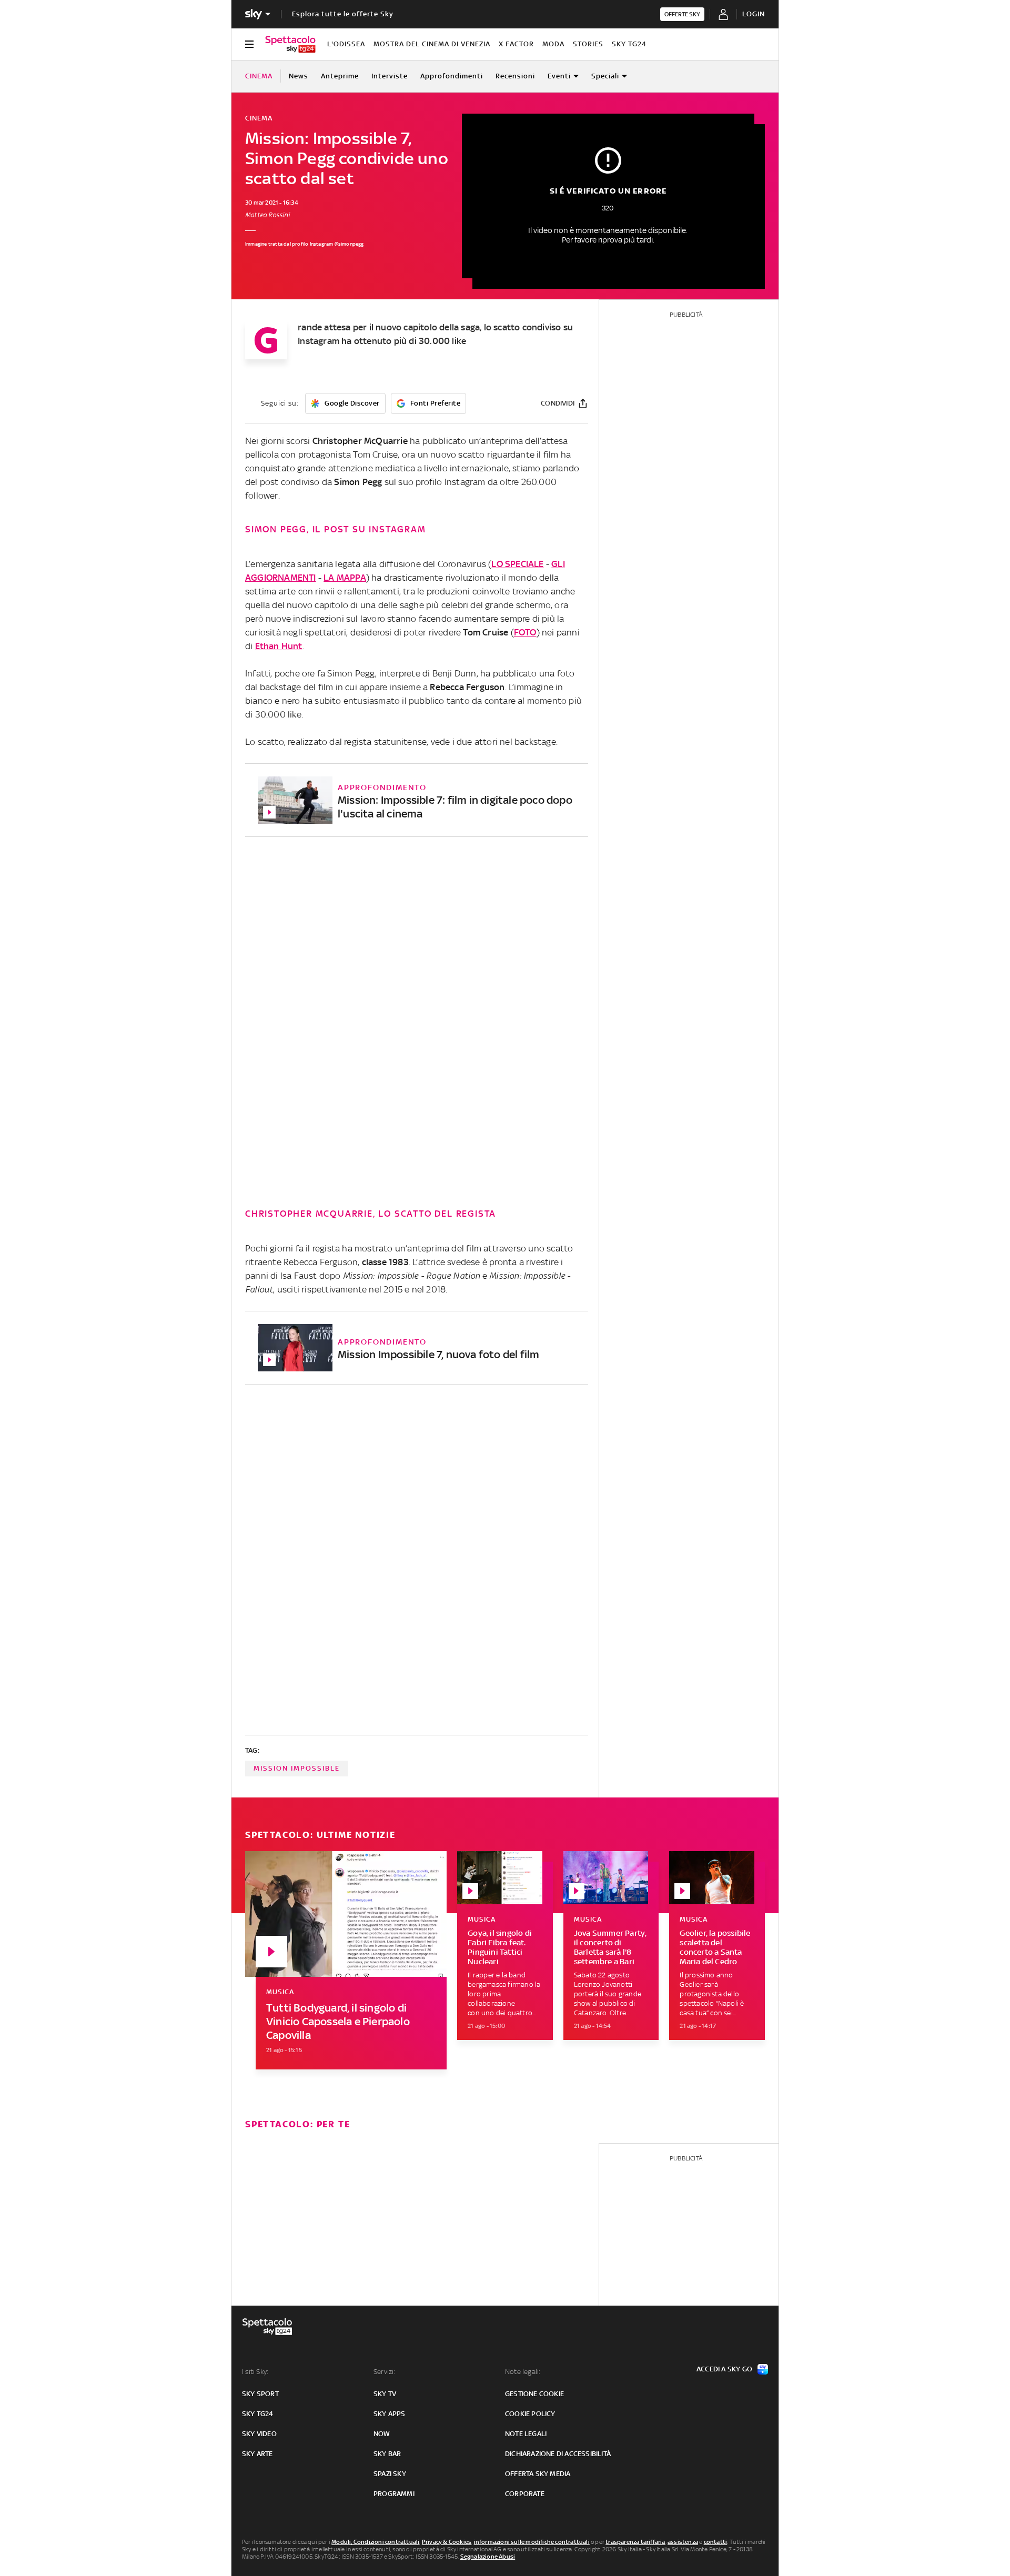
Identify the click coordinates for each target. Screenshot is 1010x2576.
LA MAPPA (345, 578)
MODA (553, 44)
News (299, 76)
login (754, 14)
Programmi (394, 2494)
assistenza (683, 2542)
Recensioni (515, 76)
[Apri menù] (249, 44)
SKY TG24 (629, 44)
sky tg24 (258, 2414)
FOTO (525, 632)
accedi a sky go (724, 2369)
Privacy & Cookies (447, 2542)
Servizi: (385, 2372)
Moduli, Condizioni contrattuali (375, 2542)
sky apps (390, 2414)
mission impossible (297, 1768)
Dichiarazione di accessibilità (558, 2454)
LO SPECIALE (517, 564)
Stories (588, 44)
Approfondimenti (452, 76)
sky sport (260, 2394)
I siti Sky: (255, 2372)
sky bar (387, 2454)
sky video (259, 2434)
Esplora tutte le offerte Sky (343, 14)
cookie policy (530, 2414)
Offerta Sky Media (538, 2474)
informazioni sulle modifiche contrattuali (532, 2542)
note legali (526, 2434)
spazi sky (390, 2474)
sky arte (257, 2454)
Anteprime (340, 76)
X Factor (516, 44)
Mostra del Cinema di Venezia (432, 44)
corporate (525, 2494)
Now (382, 2434)
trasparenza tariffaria (635, 2542)
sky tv (385, 2394)
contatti (716, 2542)
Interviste (390, 76)
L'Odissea (346, 44)
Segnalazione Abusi (488, 2557)
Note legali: (523, 2372)
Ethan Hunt (279, 646)
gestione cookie (534, 2394)
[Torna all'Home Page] (290, 44)
